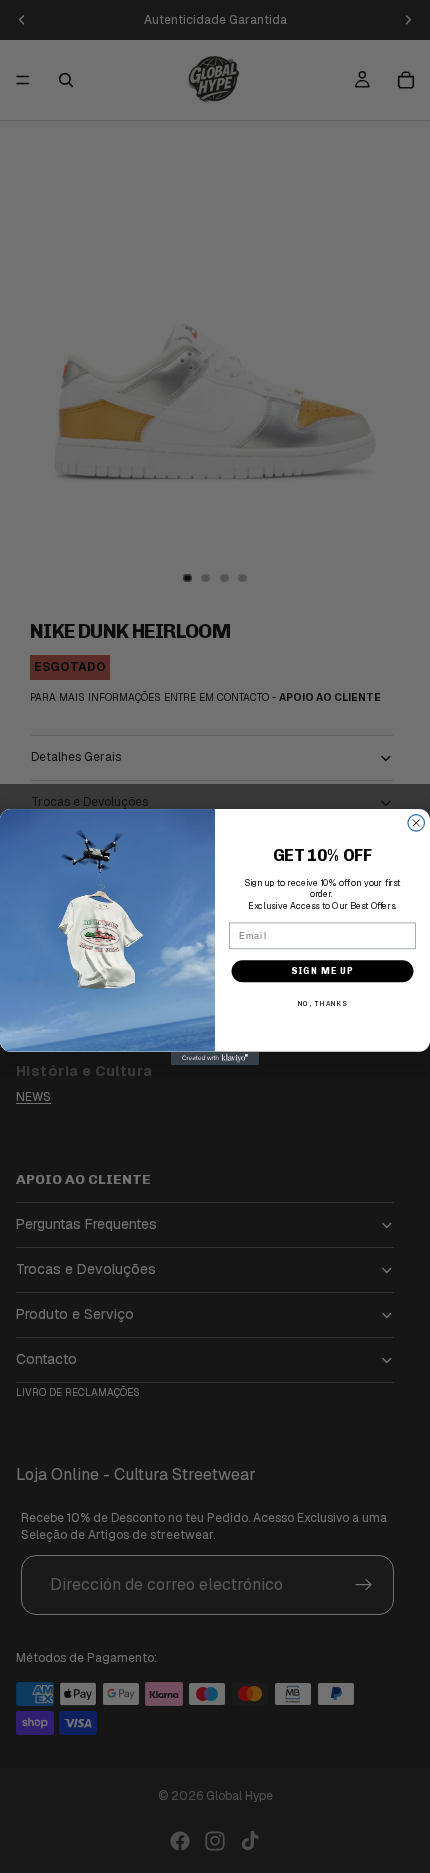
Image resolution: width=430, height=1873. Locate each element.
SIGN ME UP (322, 970)
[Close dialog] (416, 822)
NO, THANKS (322, 1004)
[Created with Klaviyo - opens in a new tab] (215, 1057)
